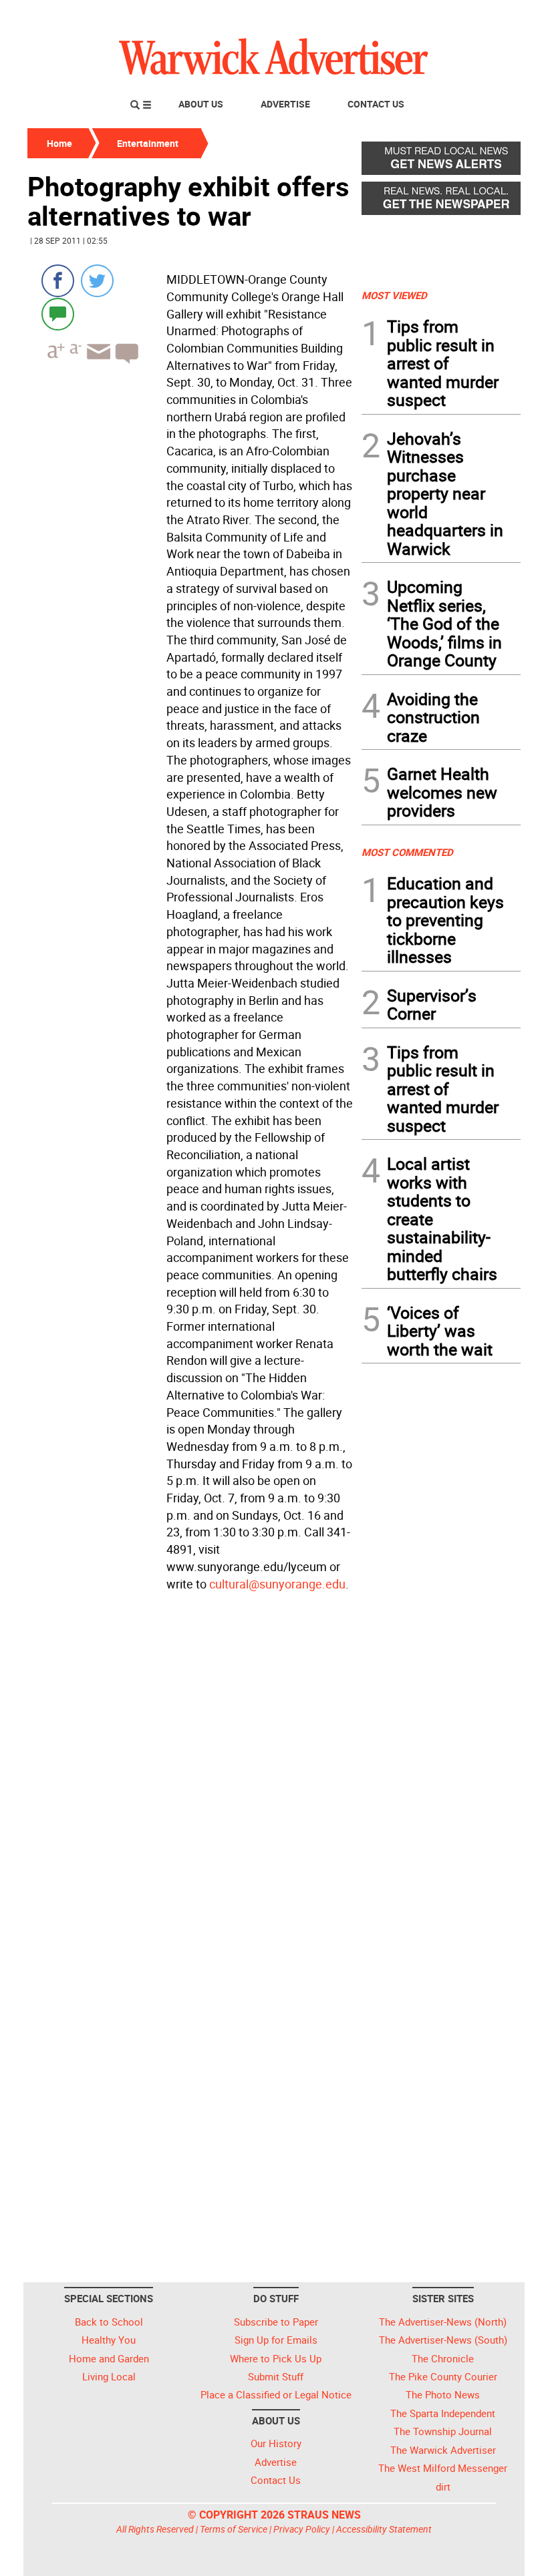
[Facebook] (58, 281)
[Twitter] (97, 281)
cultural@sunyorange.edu (277, 1584)
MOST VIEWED (394, 295)
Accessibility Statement (384, 2529)
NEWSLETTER (413, 15)
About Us (201, 104)
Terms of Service (234, 2529)
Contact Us (376, 104)
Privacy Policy (302, 2529)
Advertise (285, 104)
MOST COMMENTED (407, 852)
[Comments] (58, 313)
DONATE (488, 15)
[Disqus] (190, 1766)
